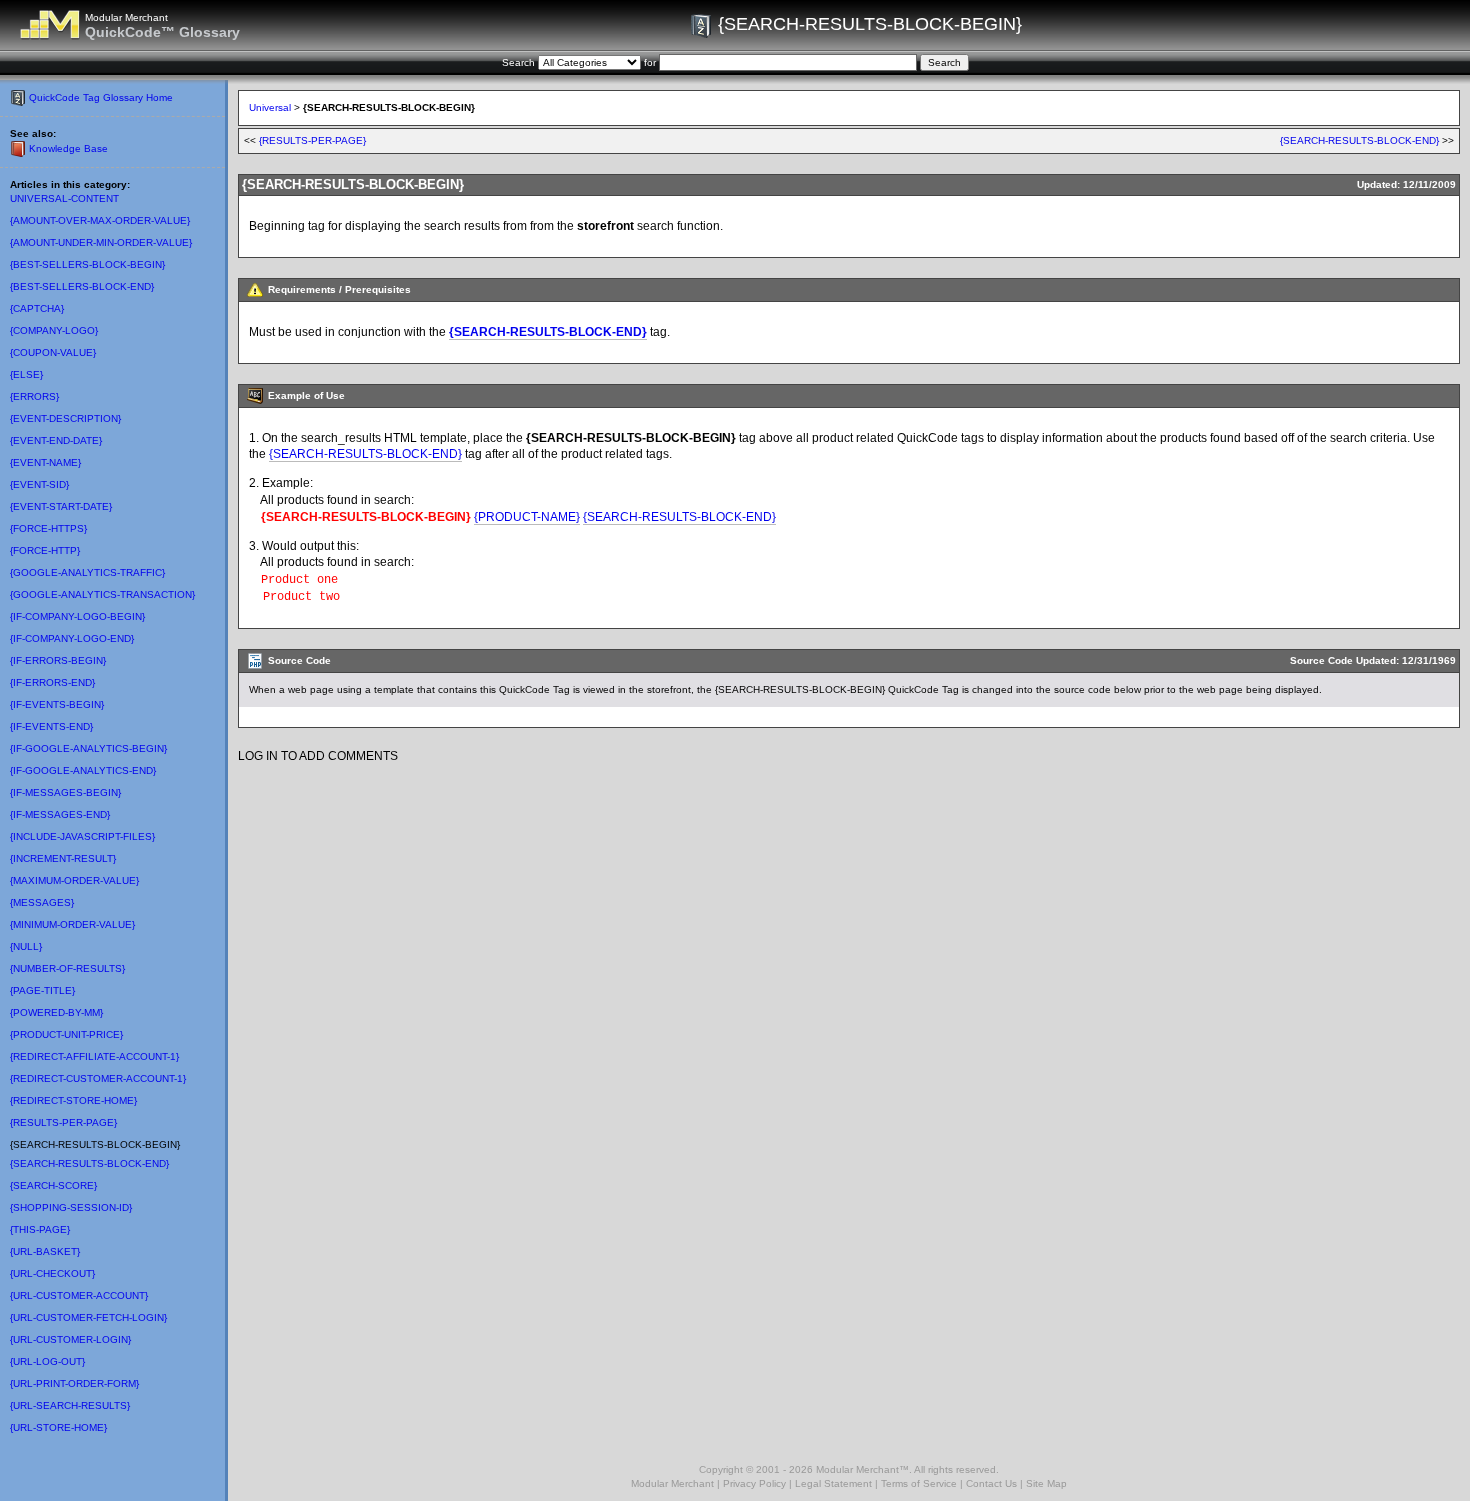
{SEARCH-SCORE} (53, 1185)
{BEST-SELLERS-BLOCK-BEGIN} (87, 264)
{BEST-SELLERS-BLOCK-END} (82, 286)
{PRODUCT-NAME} (527, 517)
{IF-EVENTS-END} (51, 726)
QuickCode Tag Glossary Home (101, 97)
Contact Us (991, 1483)
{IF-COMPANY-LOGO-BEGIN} (77, 616)
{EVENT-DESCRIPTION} (65, 418)
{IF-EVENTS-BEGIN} (57, 704)
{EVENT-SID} (39, 484)
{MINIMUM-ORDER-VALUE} (72, 924)
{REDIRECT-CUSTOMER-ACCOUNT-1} (98, 1078)
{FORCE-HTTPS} (48, 528)
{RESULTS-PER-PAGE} (63, 1122)
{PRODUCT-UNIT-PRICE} (66, 1034)
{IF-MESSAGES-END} (60, 814)
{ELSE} (26, 374)
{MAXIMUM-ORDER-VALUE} (74, 880)
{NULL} (26, 946)
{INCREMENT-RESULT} (63, 858)
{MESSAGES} (42, 902)
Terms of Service (919, 1483)
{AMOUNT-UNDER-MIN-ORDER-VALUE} (101, 242)
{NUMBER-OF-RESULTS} (67, 968)
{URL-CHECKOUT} (52, 1273)
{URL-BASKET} (45, 1251)
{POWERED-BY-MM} (56, 1012)
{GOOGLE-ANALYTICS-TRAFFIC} (87, 572)
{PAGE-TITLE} (42, 990)
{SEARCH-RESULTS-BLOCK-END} (89, 1163)
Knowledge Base (68, 148)
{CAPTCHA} (37, 308)
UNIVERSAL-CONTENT (64, 198)
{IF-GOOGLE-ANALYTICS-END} (83, 770)
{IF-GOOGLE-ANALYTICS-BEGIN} (88, 748)
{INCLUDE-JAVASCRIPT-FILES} (82, 836)
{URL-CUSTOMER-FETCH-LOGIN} (88, 1317)
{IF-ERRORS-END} (52, 682)
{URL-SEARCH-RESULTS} (70, 1405)
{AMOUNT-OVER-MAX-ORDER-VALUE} (100, 220)
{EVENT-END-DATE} (56, 440)
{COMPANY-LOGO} (54, 330)
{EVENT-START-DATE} (61, 506)
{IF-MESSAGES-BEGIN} (65, 792)
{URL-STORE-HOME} (58, 1427)
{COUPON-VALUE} (53, 352)
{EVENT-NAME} (45, 462)
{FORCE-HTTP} (45, 550)
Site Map (1046, 1483)
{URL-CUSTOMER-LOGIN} (70, 1339)
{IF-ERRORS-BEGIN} (58, 660)
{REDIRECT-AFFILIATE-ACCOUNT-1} (94, 1056)
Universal (270, 107)
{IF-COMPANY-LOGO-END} (72, 638)
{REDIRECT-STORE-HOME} (73, 1100)
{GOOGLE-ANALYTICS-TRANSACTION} (102, 594)
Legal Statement (833, 1483)
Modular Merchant (672, 1483)
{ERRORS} (34, 396)
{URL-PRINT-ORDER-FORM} (74, 1383)
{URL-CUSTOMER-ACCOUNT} (79, 1295)
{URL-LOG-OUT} (47, 1361)
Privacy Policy (754, 1483)
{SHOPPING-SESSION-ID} (71, 1207)
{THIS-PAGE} (40, 1229)
